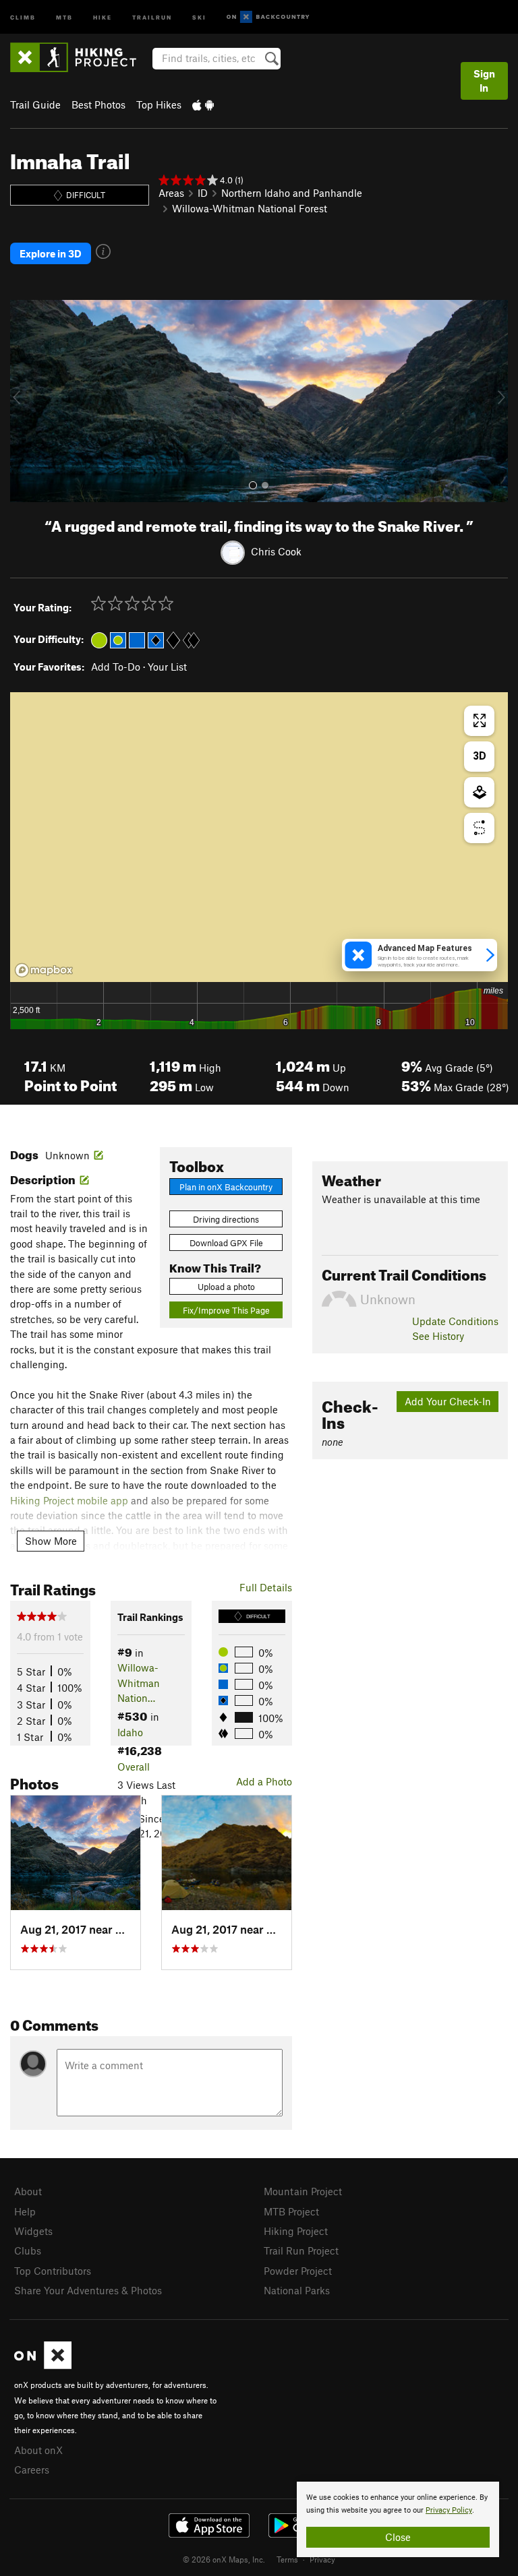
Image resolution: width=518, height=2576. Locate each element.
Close (398, 2537)
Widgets (33, 2231)
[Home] (80, 57)
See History (438, 1336)
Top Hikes (159, 104)
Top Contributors (53, 2271)
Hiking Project (296, 2231)
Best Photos (98, 104)
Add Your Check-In (448, 1401)
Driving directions (226, 1219)
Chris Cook (276, 551)
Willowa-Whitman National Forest (250, 208)
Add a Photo (264, 1781)
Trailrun (152, 17)
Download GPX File (226, 1243)
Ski (199, 17)
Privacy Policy (449, 2510)
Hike (103, 17)
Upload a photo (226, 1287)
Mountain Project (303, 2191)
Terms (287, 2559)
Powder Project (298, 2271)
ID (203, 193)
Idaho (130, 1732)
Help (25, 2211)
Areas (171, 193)
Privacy (322, 2559)
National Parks (297, 2290)
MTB (64, 17)
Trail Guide (35, 104)
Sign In (484, 81)
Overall (134, 1767)
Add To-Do (116, 667)
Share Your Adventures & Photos (88, 2290)
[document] (398, 2519)
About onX (38, 2450)
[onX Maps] (43, 2365)
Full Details (266, 1587)
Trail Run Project (301, 2250)
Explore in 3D (51, 253)
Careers (32, 2470)
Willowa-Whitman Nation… (139, 1683)
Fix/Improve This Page (226, 1310)
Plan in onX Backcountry (226, 1187)
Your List (167, 667)
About (28, 2191)
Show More (51, 1541)
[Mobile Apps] (203, 104)
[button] (24, 401)
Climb (23, 17)
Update (455, 1321)
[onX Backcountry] (268, 17)
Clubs (28, 2250)
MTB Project (291, 2211)
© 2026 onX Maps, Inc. (224, 2559)
